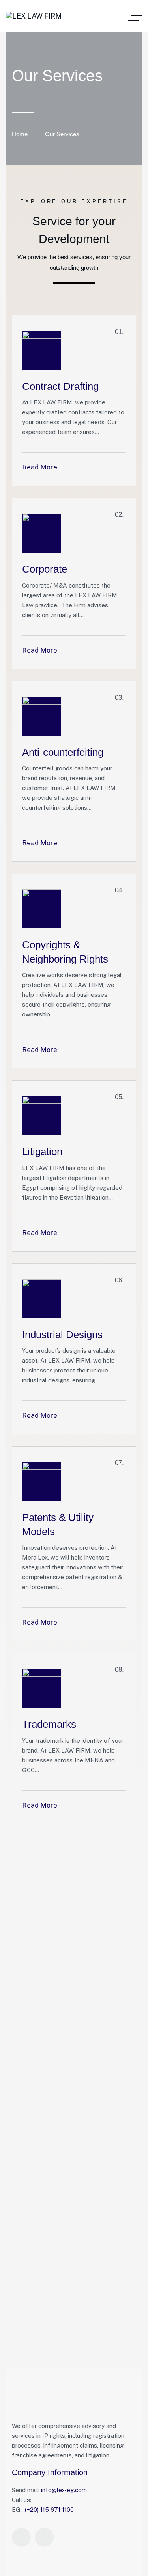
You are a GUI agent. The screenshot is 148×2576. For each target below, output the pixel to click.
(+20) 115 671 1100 (49, 2510)
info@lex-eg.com (64, 2490)
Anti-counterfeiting (63, 752)
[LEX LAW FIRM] (34, 16)
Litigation (42, 1152)
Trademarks (49, 1724)
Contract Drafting (60, 386)
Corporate (45, 569)
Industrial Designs (62, 1335)
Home (20, 134)
